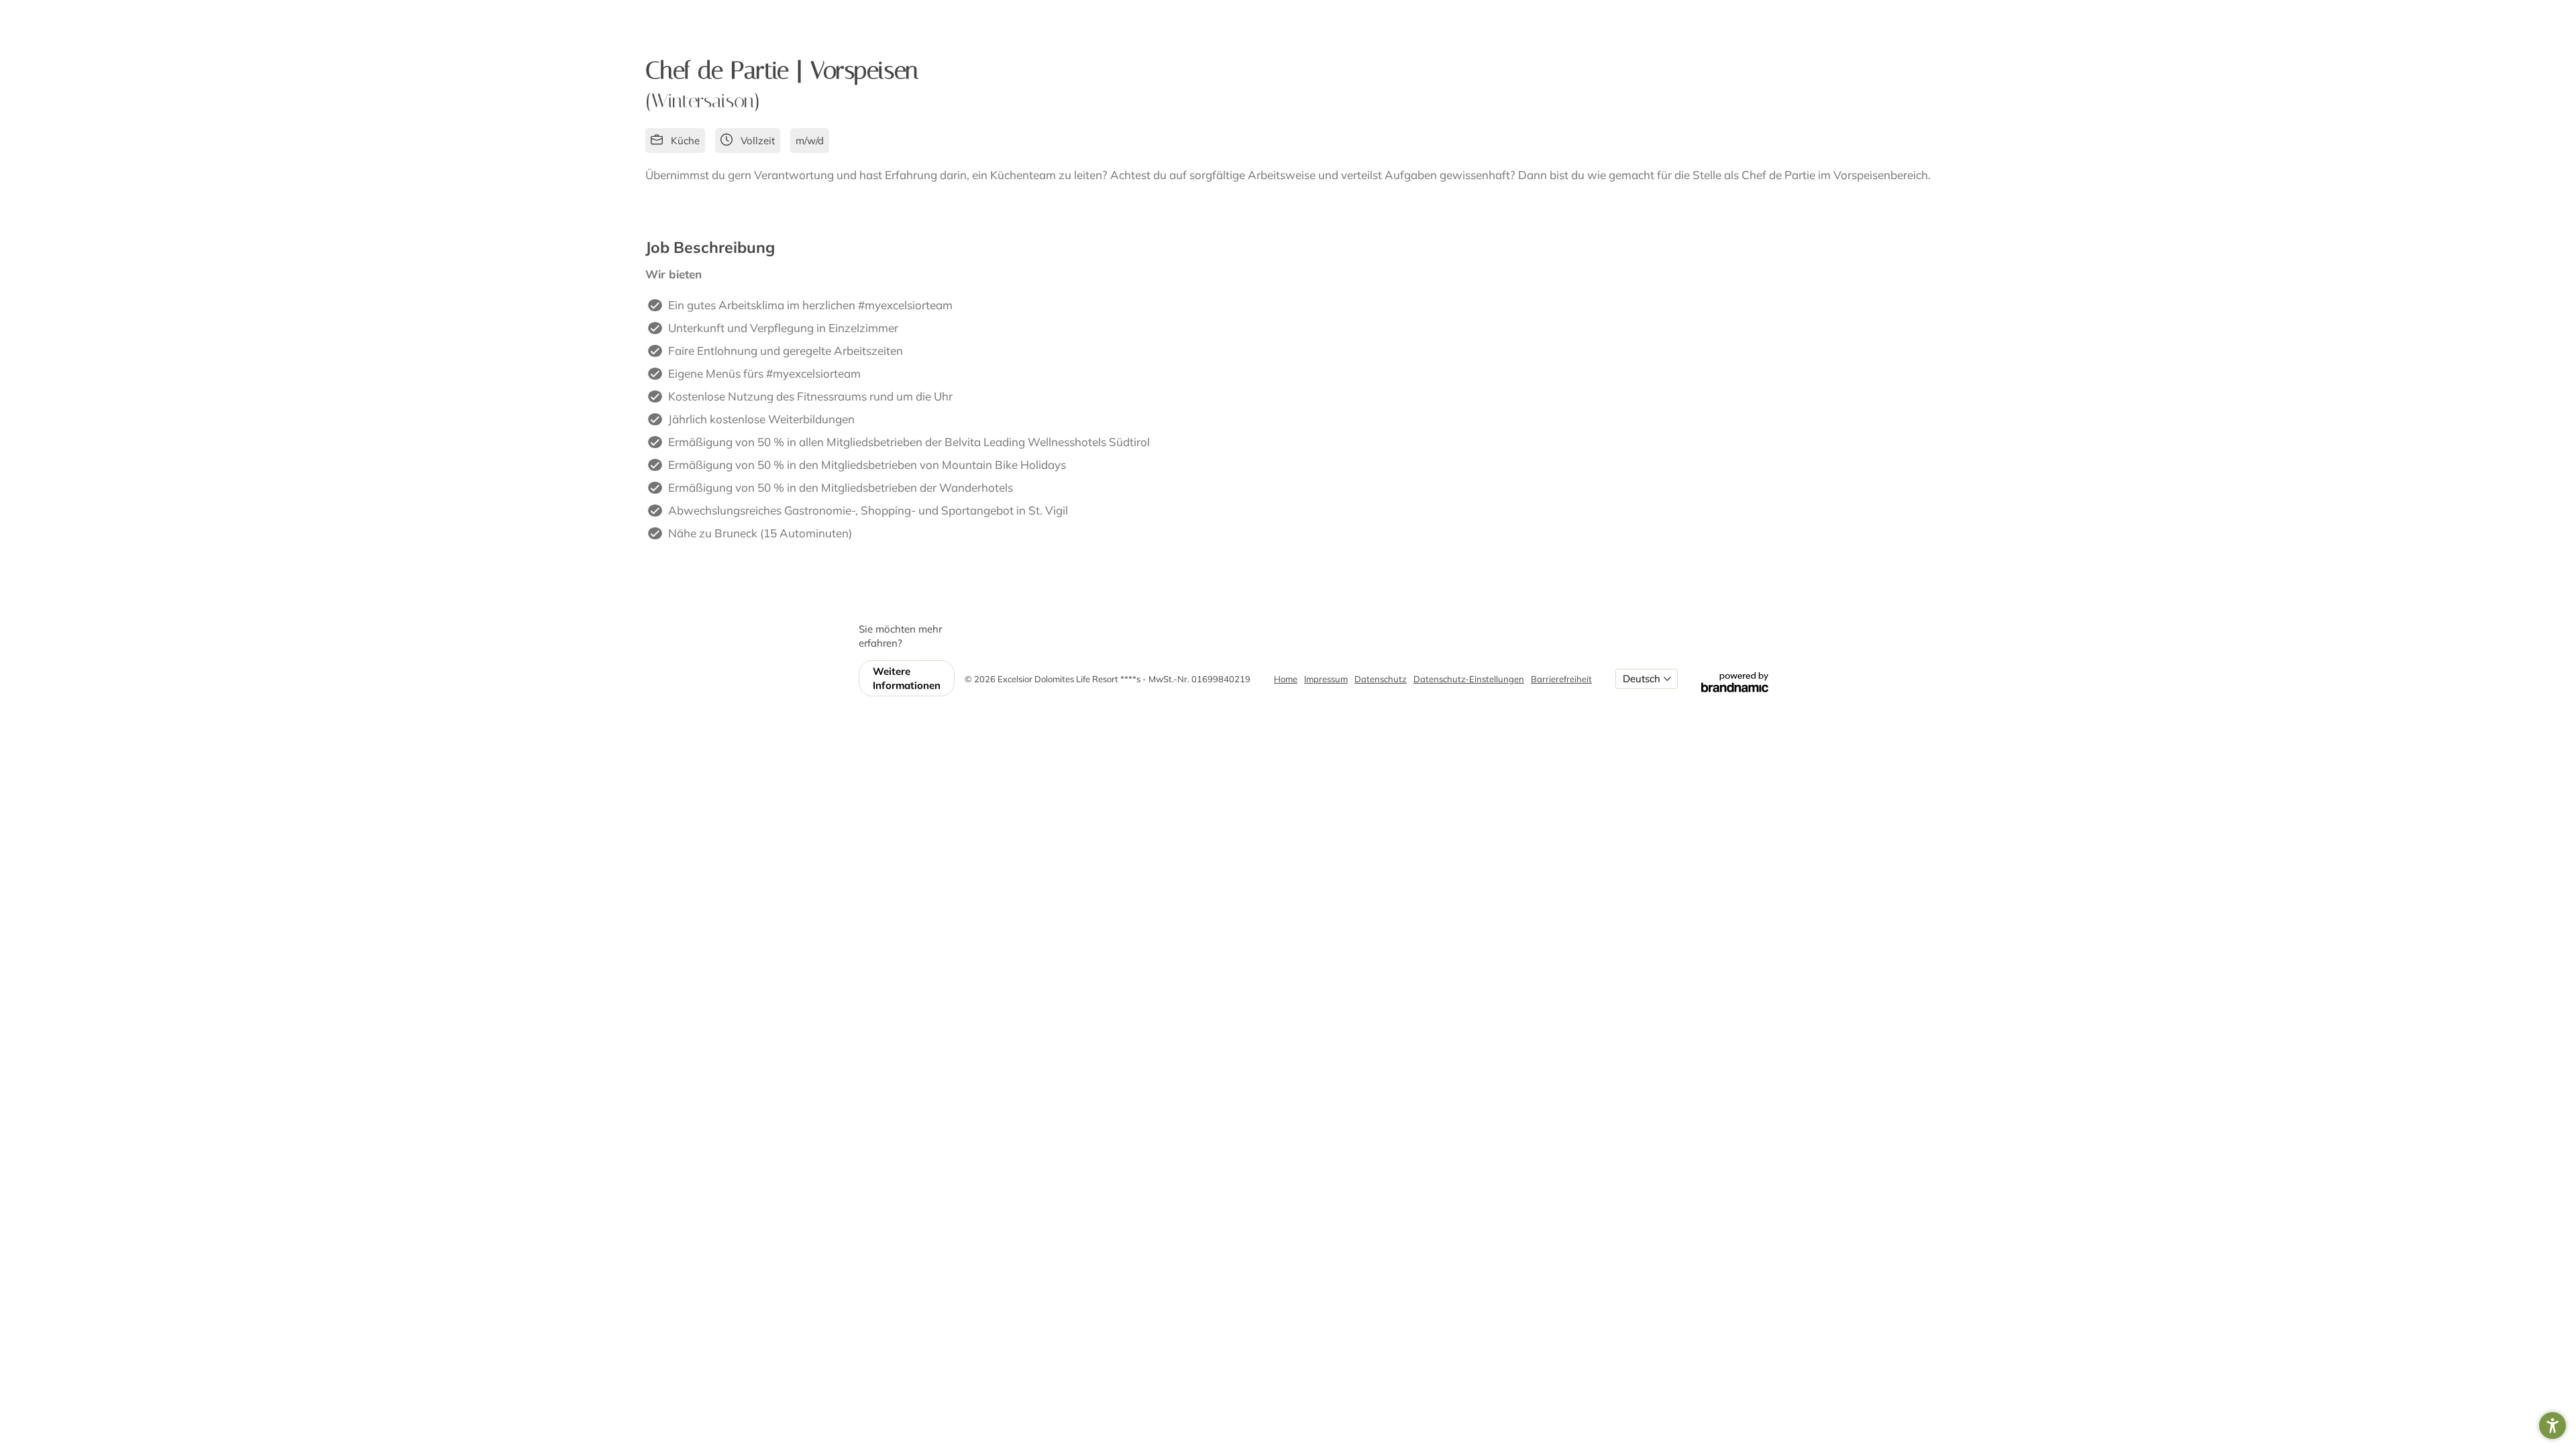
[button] (2553, 1426)
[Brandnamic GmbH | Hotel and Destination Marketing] (1735, 679)
